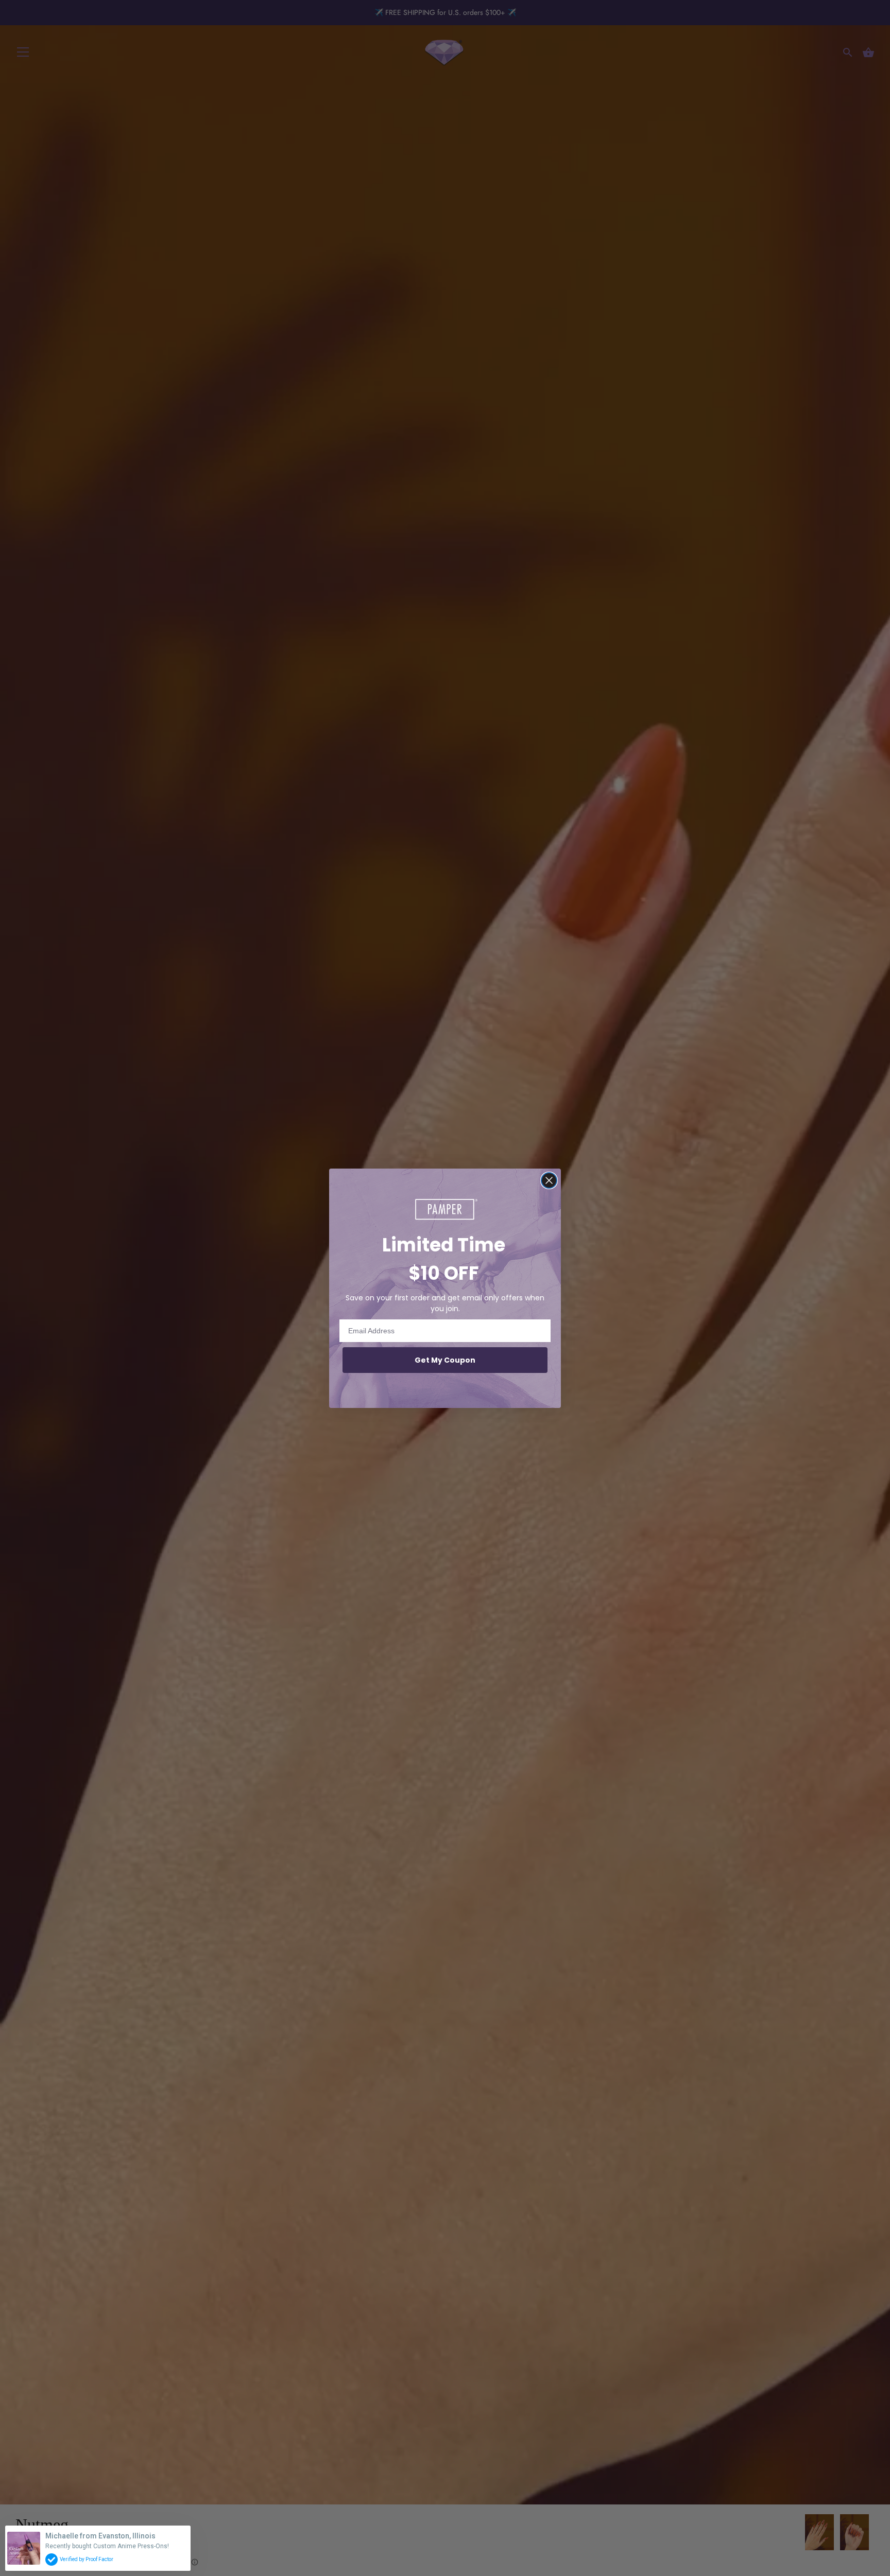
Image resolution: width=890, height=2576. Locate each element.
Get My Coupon (445, 1360)
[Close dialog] (549, 1180)
